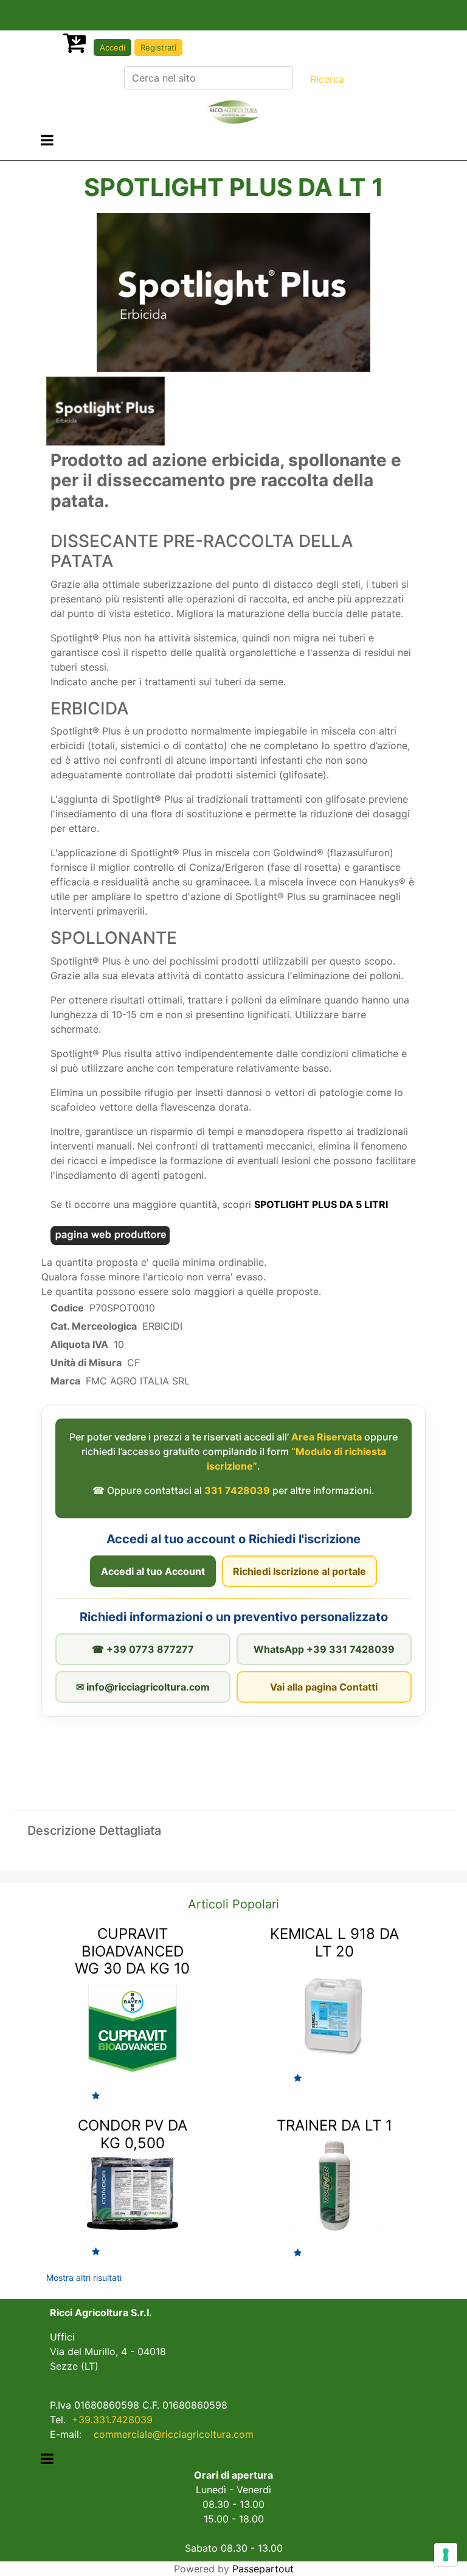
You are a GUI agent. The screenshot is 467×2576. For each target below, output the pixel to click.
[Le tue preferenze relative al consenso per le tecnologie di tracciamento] (446, 2555)
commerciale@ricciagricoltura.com (174, 2434)
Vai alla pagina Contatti (324, 1687)
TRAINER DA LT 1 (334, 2125)
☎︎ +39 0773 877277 (143, 1649)
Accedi (112, 47)
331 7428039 (237, 1490)
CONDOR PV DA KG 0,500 (133, 2134)
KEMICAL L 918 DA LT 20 (334, 1942)
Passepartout (263, 2569)
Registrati (158, 47)
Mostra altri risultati (84, 2278)
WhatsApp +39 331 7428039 (324, 1649)
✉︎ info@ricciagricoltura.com (143, 1687)
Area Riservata (327, 1437)
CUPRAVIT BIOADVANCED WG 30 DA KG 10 (132, 1951)
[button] (327, 79)
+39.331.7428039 (112, 2420)
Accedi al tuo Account (153, 1571)
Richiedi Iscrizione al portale (299, 1571)
